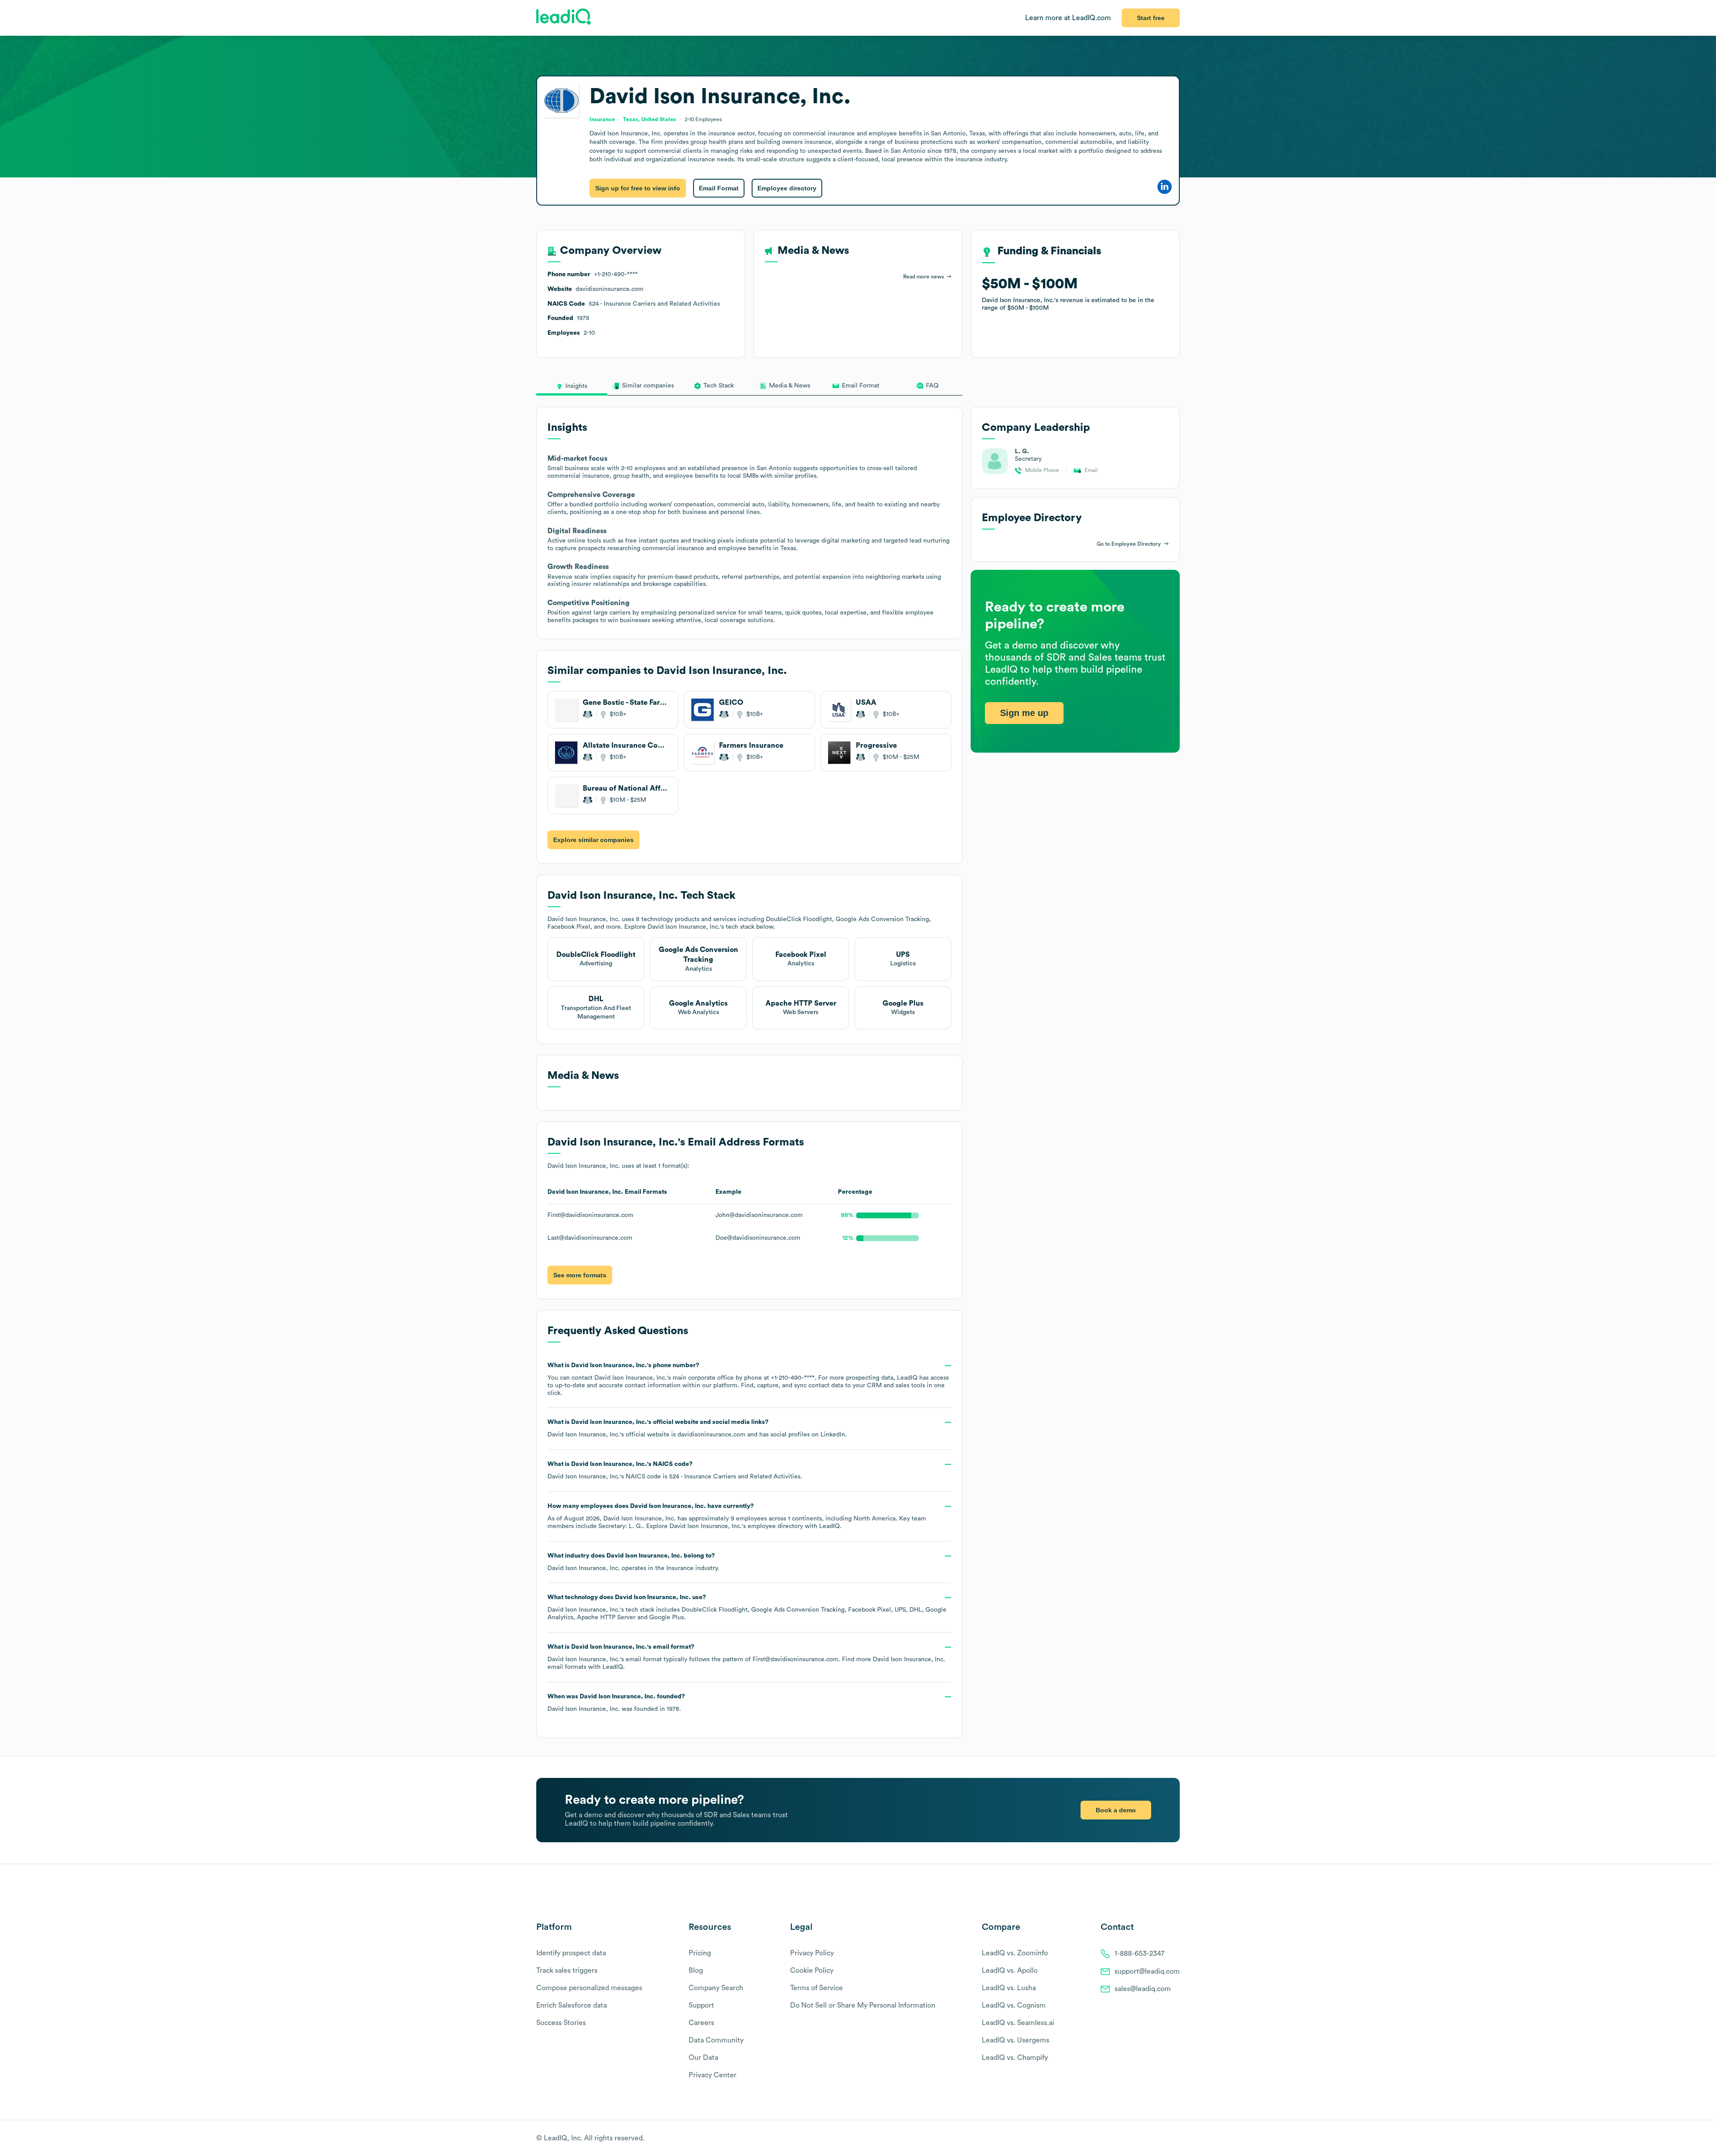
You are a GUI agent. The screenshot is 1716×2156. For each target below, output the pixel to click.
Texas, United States (650, 119)
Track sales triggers (567, 1971)
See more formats (580, 1275)
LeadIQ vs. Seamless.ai (1018, 2023)
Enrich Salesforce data (572, 2005)
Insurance (680, 1568)
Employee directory (787, 188)
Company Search (716, 1988)
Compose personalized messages (589, 1988)
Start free (1151, 18)
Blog (696, 1971)
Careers (701, 2023)
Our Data (703, 2058)
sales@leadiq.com (1143, 1989)
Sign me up (1024, 713)
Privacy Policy (812, 1953)
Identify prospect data (571, 1953)
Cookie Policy (812, 1971)
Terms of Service (816, 1988)
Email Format (719, 188)
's (675, 1470)
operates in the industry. (633, 1562)
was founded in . (616, 1703)
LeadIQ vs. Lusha (1009, 1988)
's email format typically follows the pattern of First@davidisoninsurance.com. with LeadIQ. (746, 1657)
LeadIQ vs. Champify (1015, 2058)
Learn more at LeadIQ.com (1068, 18)
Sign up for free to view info (638, 188)
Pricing (700, 1953)
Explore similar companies (593, 840)
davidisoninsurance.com (711, 1435)
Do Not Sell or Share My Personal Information (863, 2005)
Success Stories (561, 2023)
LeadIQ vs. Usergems (1016, 2040)
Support (701, 2005)
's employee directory (736, 1526)
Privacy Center (713, 2075)
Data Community (716, 2040)
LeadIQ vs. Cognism (1014, 2005)
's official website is (697, 1428)
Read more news (923, 277)
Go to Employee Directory (1129, 544)
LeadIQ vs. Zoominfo (1015, 1953)
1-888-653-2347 (1140, 1954)
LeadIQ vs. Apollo (1010, 1971)
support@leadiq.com (1147, 1971)
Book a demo (1116, 1810)
